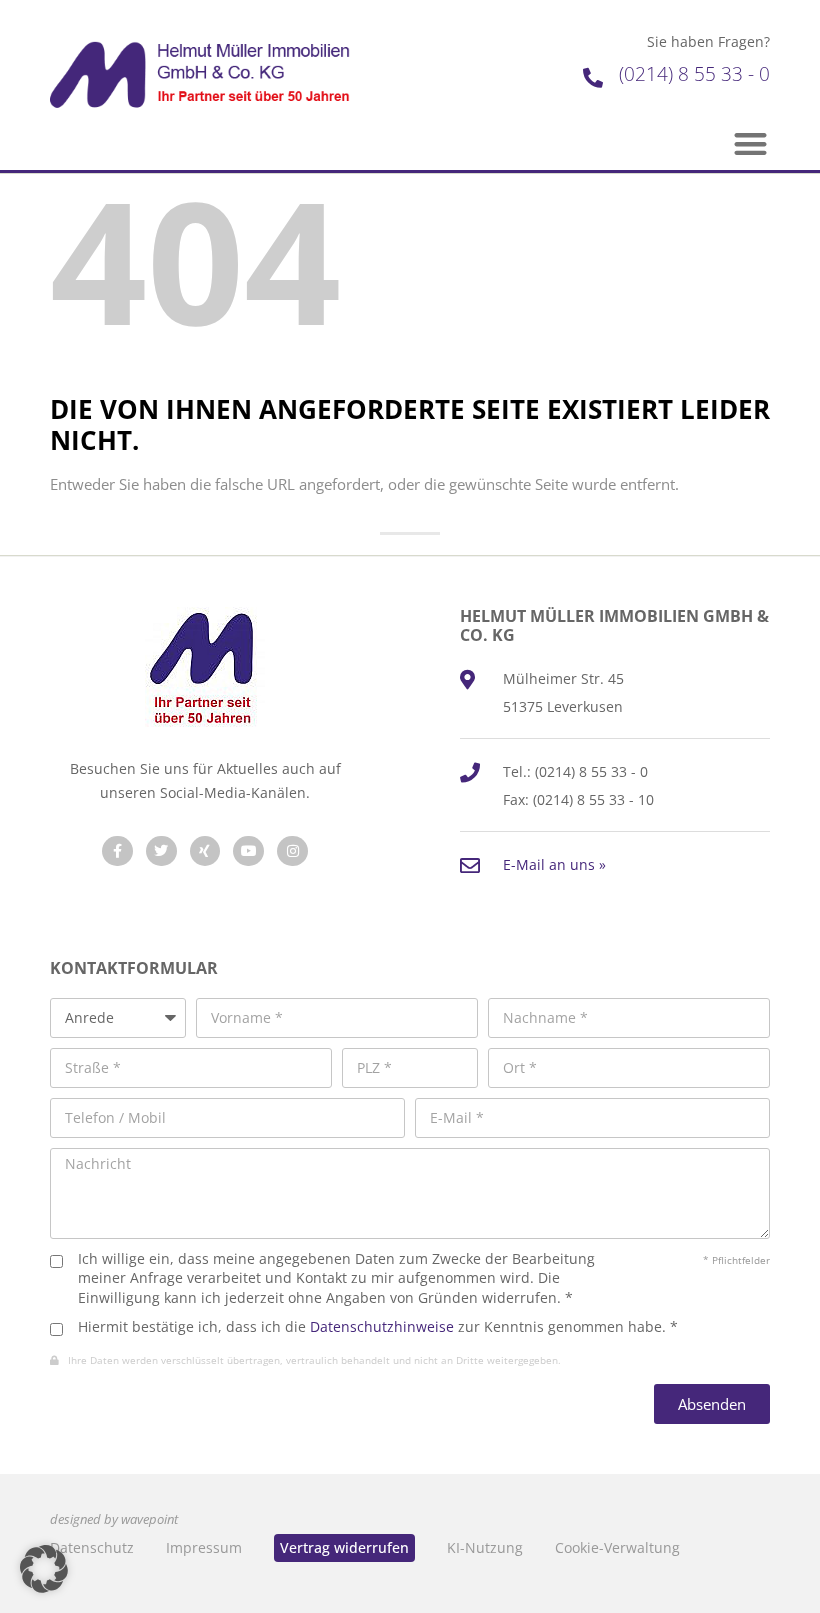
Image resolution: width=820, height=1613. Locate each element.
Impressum (204, 1547)
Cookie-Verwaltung (617, 1547)
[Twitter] (161, 851)
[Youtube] (248, 851)
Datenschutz (92, 1547)
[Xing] (205, 851)
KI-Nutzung (485, 1547)
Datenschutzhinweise (382, 1326)
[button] (751, 144)
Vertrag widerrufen (344, 1547)
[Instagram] (292, 851)
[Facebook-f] (117, 851)
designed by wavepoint (114, 1519)
